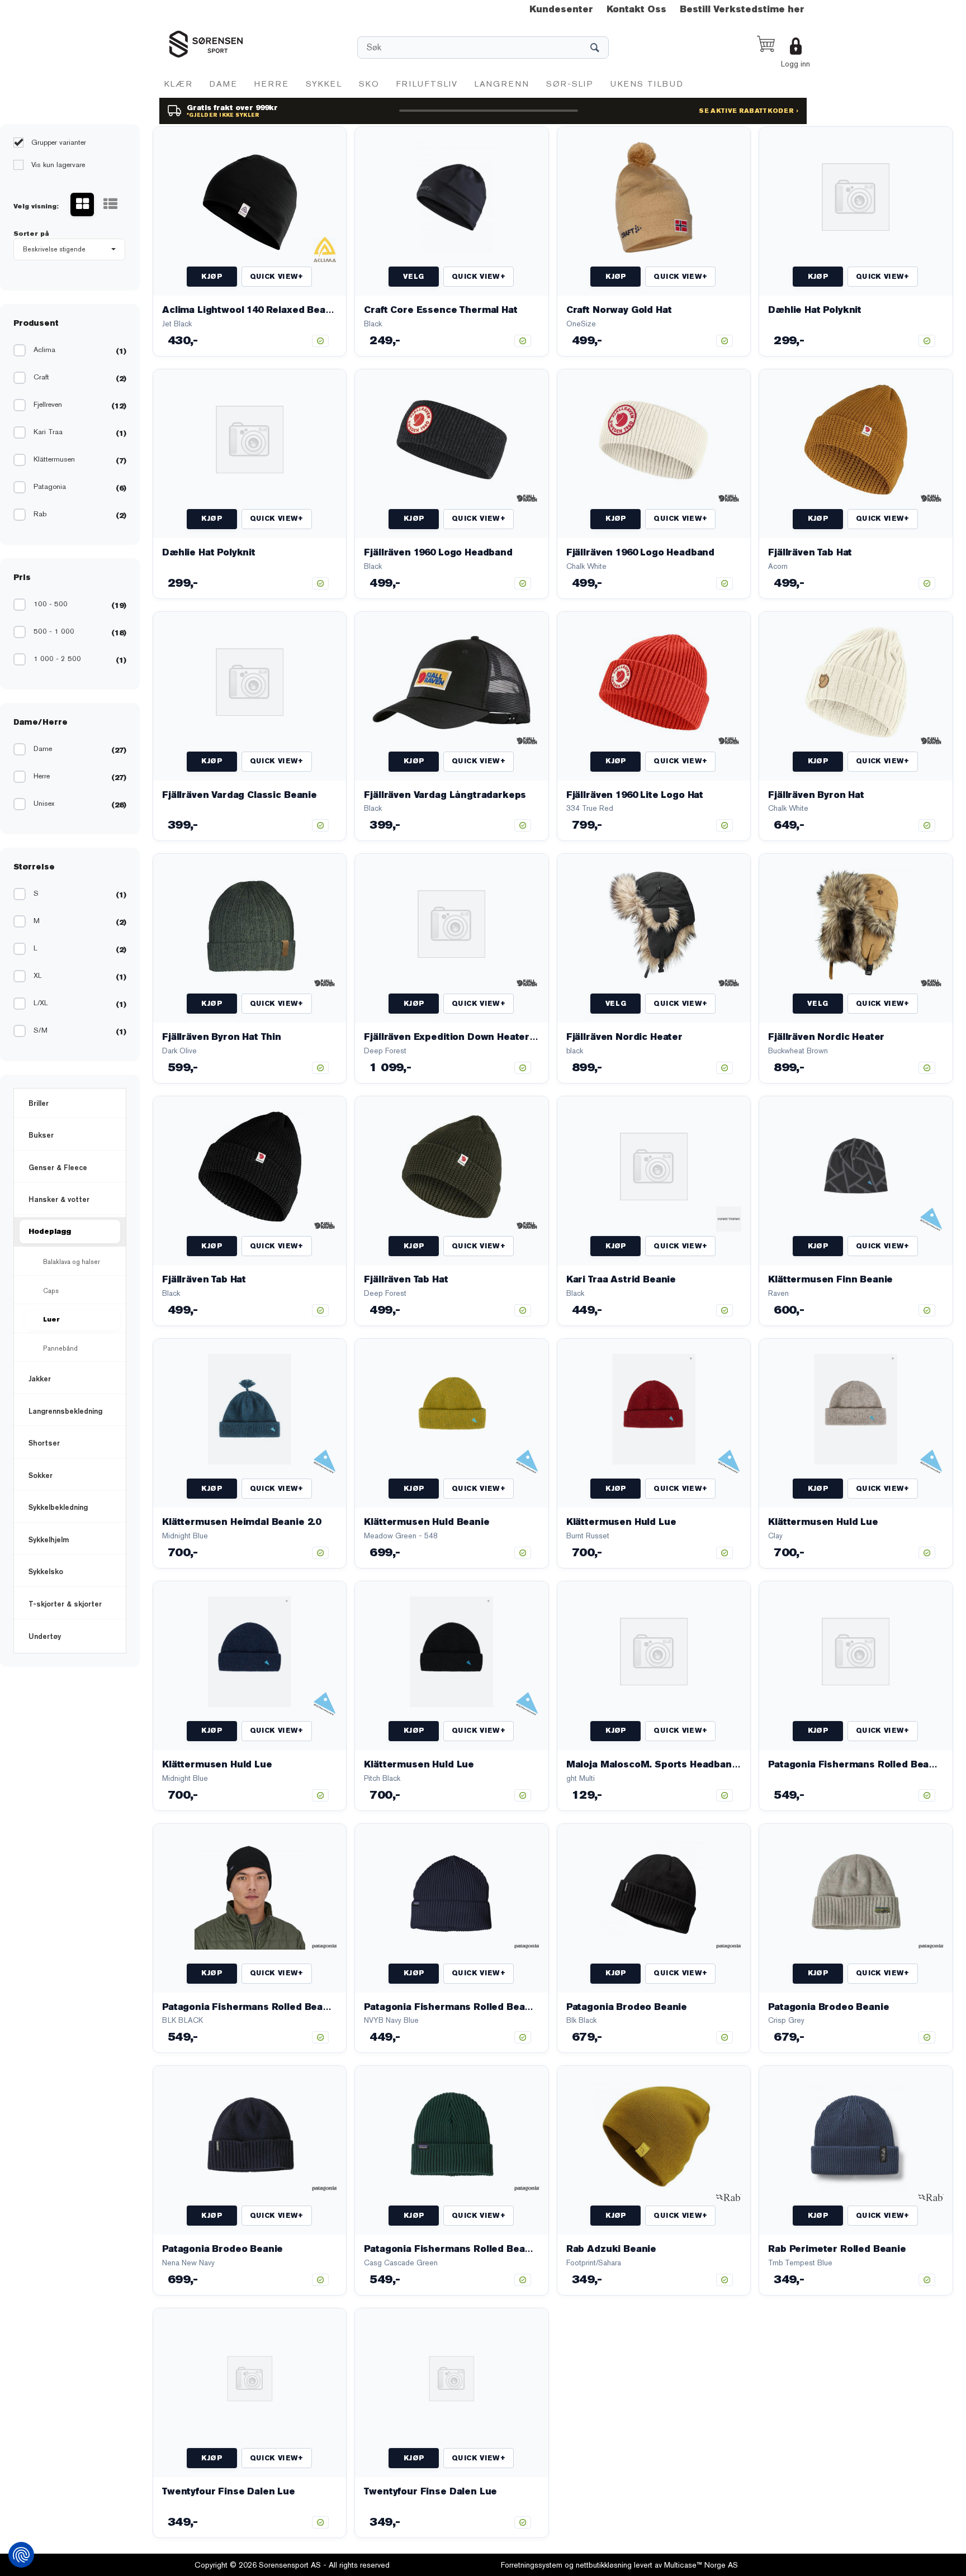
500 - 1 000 (54, 631)
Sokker (41, 1475)
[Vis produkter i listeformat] (110, 205)
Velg (413, 277)
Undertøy (45, 1636)
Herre (272, 84)
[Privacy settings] (21, 2555)
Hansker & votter (59, 1199)
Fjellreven (48, 404)
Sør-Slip (570, 84)
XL (38, 975)
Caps (51, 1291)
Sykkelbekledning (58, 1507)
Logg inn (795, 64)
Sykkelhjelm (49, 1539)
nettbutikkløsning (604, 2565)
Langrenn (502, 84)
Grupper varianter (58, 142)
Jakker (40, 1379)
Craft (41, 377)
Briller (39, 1103)
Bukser (41, 1135)
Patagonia (50, 486)
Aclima (44, 350)
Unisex (44, 803)
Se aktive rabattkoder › (749, 111)
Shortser (44, 1443)
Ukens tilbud (647, 84)
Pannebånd (60, 1348)
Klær (179, 84)
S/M (41, 1030)
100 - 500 (51, 604)
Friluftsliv (427, 84)
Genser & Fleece (58, 1167)
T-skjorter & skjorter (65, 1604)
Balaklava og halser (72, 1262)
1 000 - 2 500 (57, 659)
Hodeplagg (50, 1231)
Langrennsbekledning (65, 1411)
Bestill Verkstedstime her (742, 9)
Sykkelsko (46, 1571)
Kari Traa (48, 432)
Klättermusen (54, 459)
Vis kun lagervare (57, 165)
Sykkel (324, 84)
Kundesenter (561, 9)
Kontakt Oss (636, 9)
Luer (51, 1319)
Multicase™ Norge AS (701, 2565)
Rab (40, 514)
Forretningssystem (532, 2565)
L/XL (41, 1003)
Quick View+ (277, 277)
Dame (224, 84)
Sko (369, 84)
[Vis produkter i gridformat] (82, 205)
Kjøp (211, 277)
